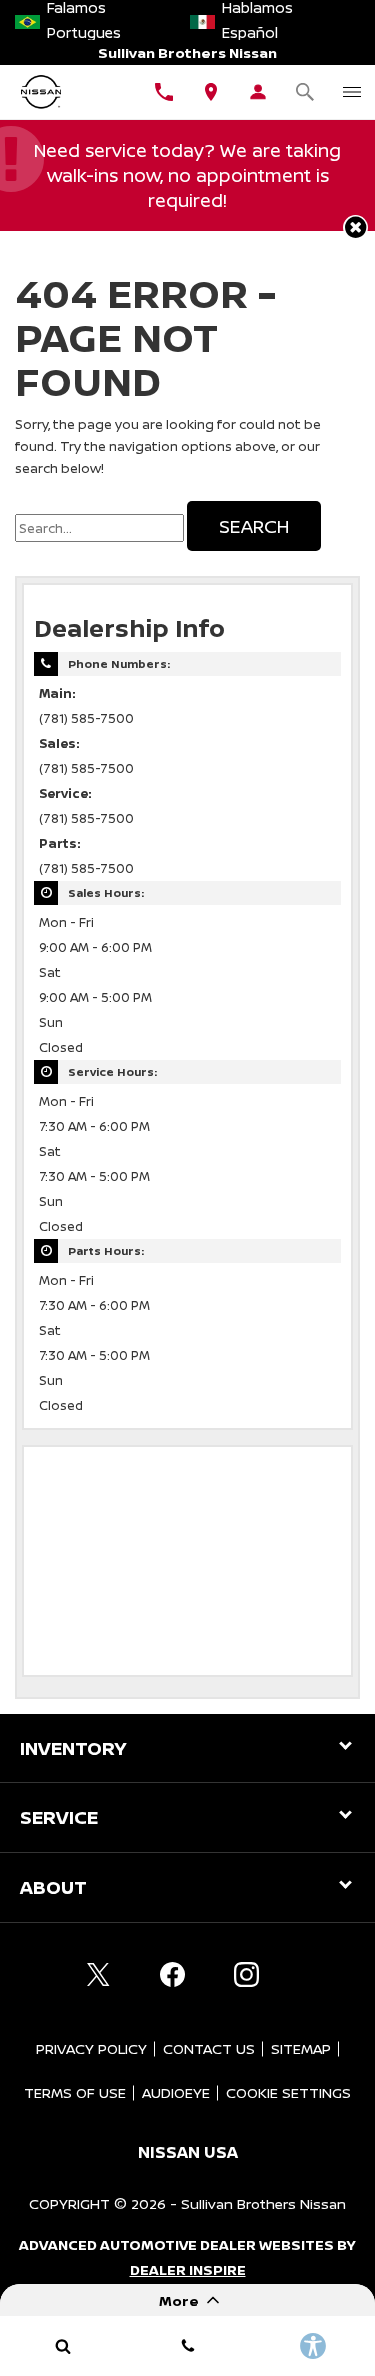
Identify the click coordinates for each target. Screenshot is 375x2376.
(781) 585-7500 (86, 718)
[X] (99, 1975)
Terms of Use (75, 2092)
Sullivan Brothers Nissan (263, 2203)
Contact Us (209, 2048)
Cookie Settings (288, 2092)
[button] (355, 227)
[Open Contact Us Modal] (187, 2346)
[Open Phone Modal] (164, 92)
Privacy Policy (91, 2048)
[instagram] (247, 1975)
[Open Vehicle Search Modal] (304, 92)
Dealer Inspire (188, 2269)
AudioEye (176, 2092)
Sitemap (301, 2048)
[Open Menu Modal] (351, 92)
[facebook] (173, 1975)
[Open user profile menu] (257, 92)
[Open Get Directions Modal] (211, 92)
